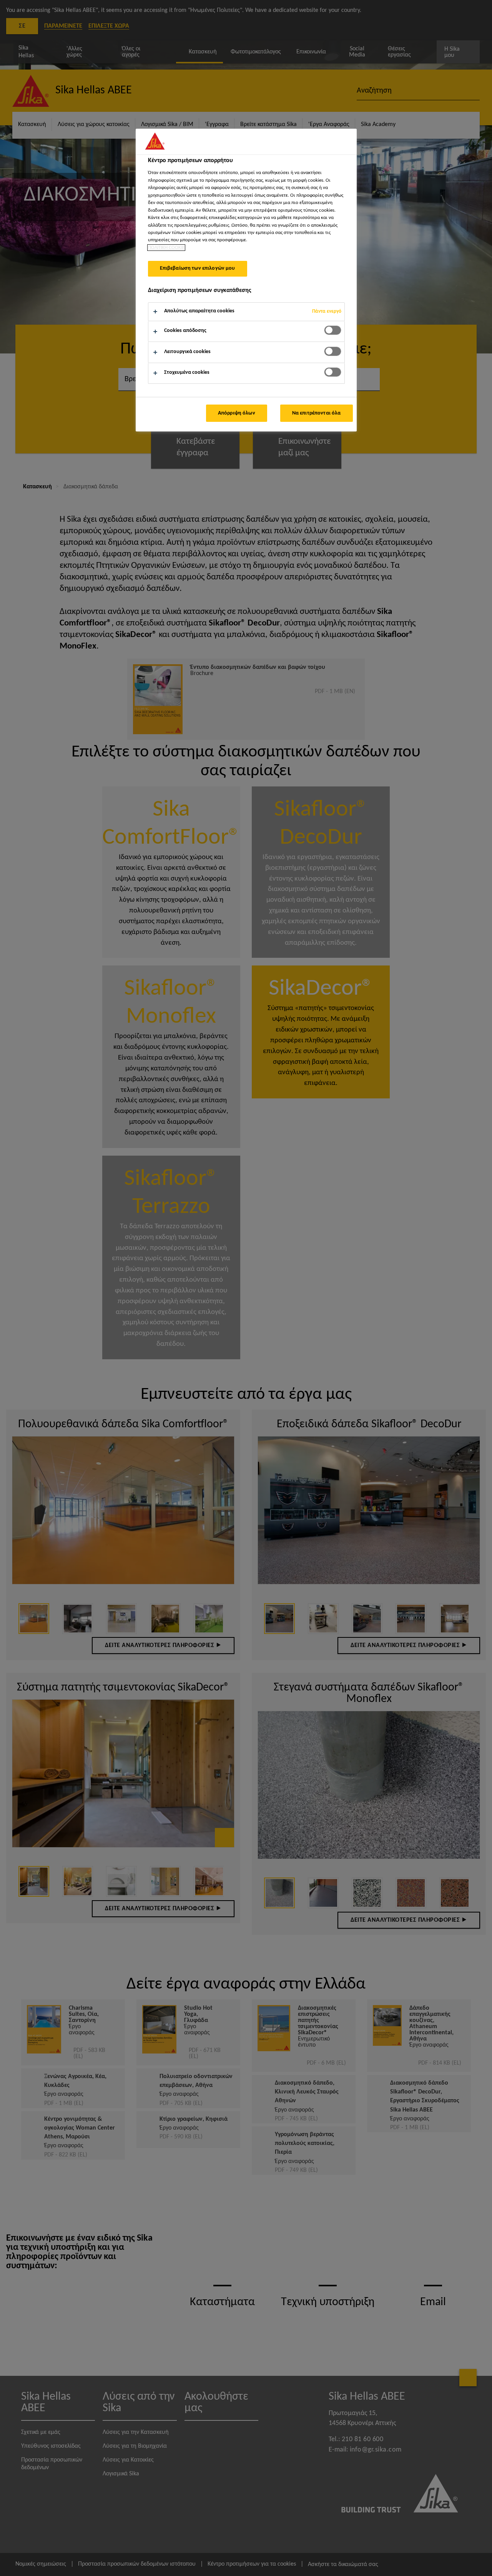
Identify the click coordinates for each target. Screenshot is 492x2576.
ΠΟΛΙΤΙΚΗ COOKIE (166, 248)
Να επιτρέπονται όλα (317, 413)
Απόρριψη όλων (237, 413)
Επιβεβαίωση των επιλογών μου (198, 268)
